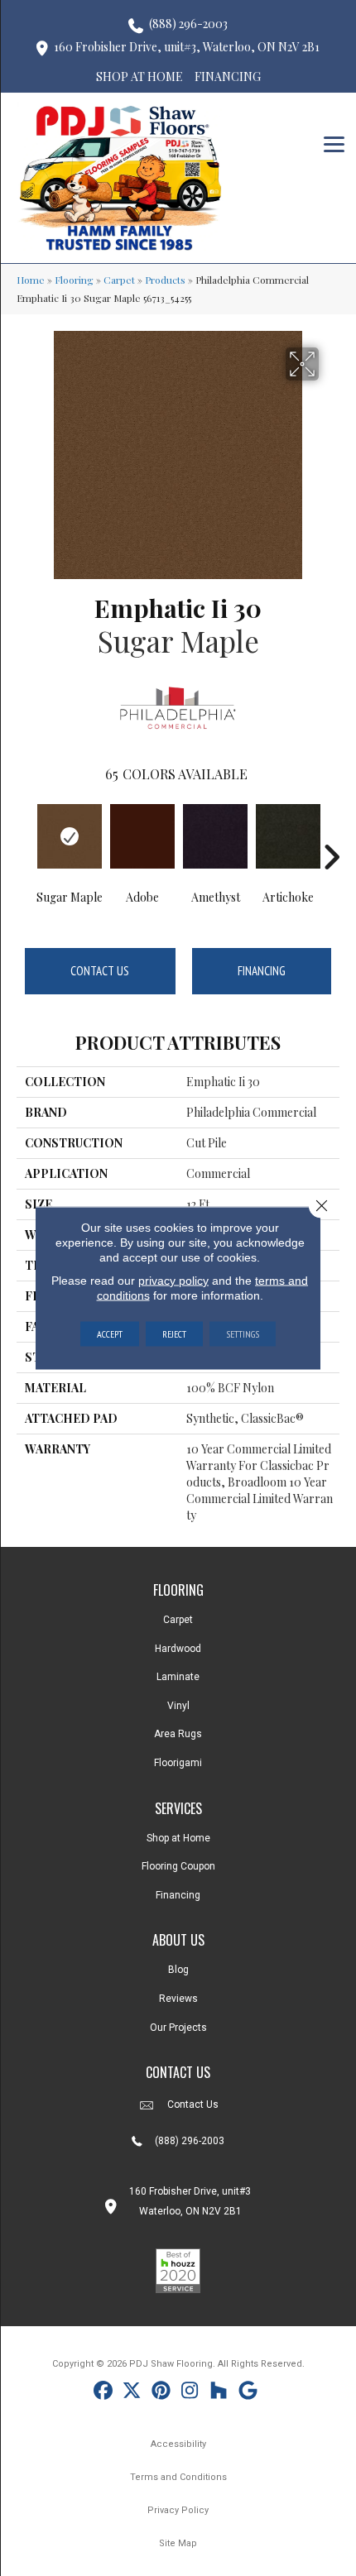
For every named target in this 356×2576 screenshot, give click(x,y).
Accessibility (178, 2444)
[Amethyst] (215, 836)
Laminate (178, 1677)
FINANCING (228, 77)
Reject (174, 1334)
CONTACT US (178, 2072)
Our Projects (178, 2028)
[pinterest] (161, 2393)
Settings (243, 1334)
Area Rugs (178, 1734)
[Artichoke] (288, 836)
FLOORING (178, 1590)
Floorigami (178, 1763)
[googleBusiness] (248, 2393)
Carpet (119, 280)
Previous (25, 832)
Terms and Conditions (178, 2477)
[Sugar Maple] (70, 836)
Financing (262, 971)
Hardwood (178, 1649)
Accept (110, 1334)
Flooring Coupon (178, 1866)
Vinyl (178, 1706)
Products (165, 280)
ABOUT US (178, 1940)
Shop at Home (178, 1838)
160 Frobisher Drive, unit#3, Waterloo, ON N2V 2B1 (187, 47)
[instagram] (190, 2393)
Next (331, 832)
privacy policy (173, 1281)
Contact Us (100, 971)
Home (31, 280)
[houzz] (219, 2393)
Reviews (178, 1999)
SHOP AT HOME (140, 77)
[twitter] (132, 2393)
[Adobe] (142, 836)
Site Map (178, 2543)
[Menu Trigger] (334, 143)
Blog (178, 1970)
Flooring (74, 280)
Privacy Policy (178, 2510)
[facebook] (103, 2393)
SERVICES (178, 1808)
